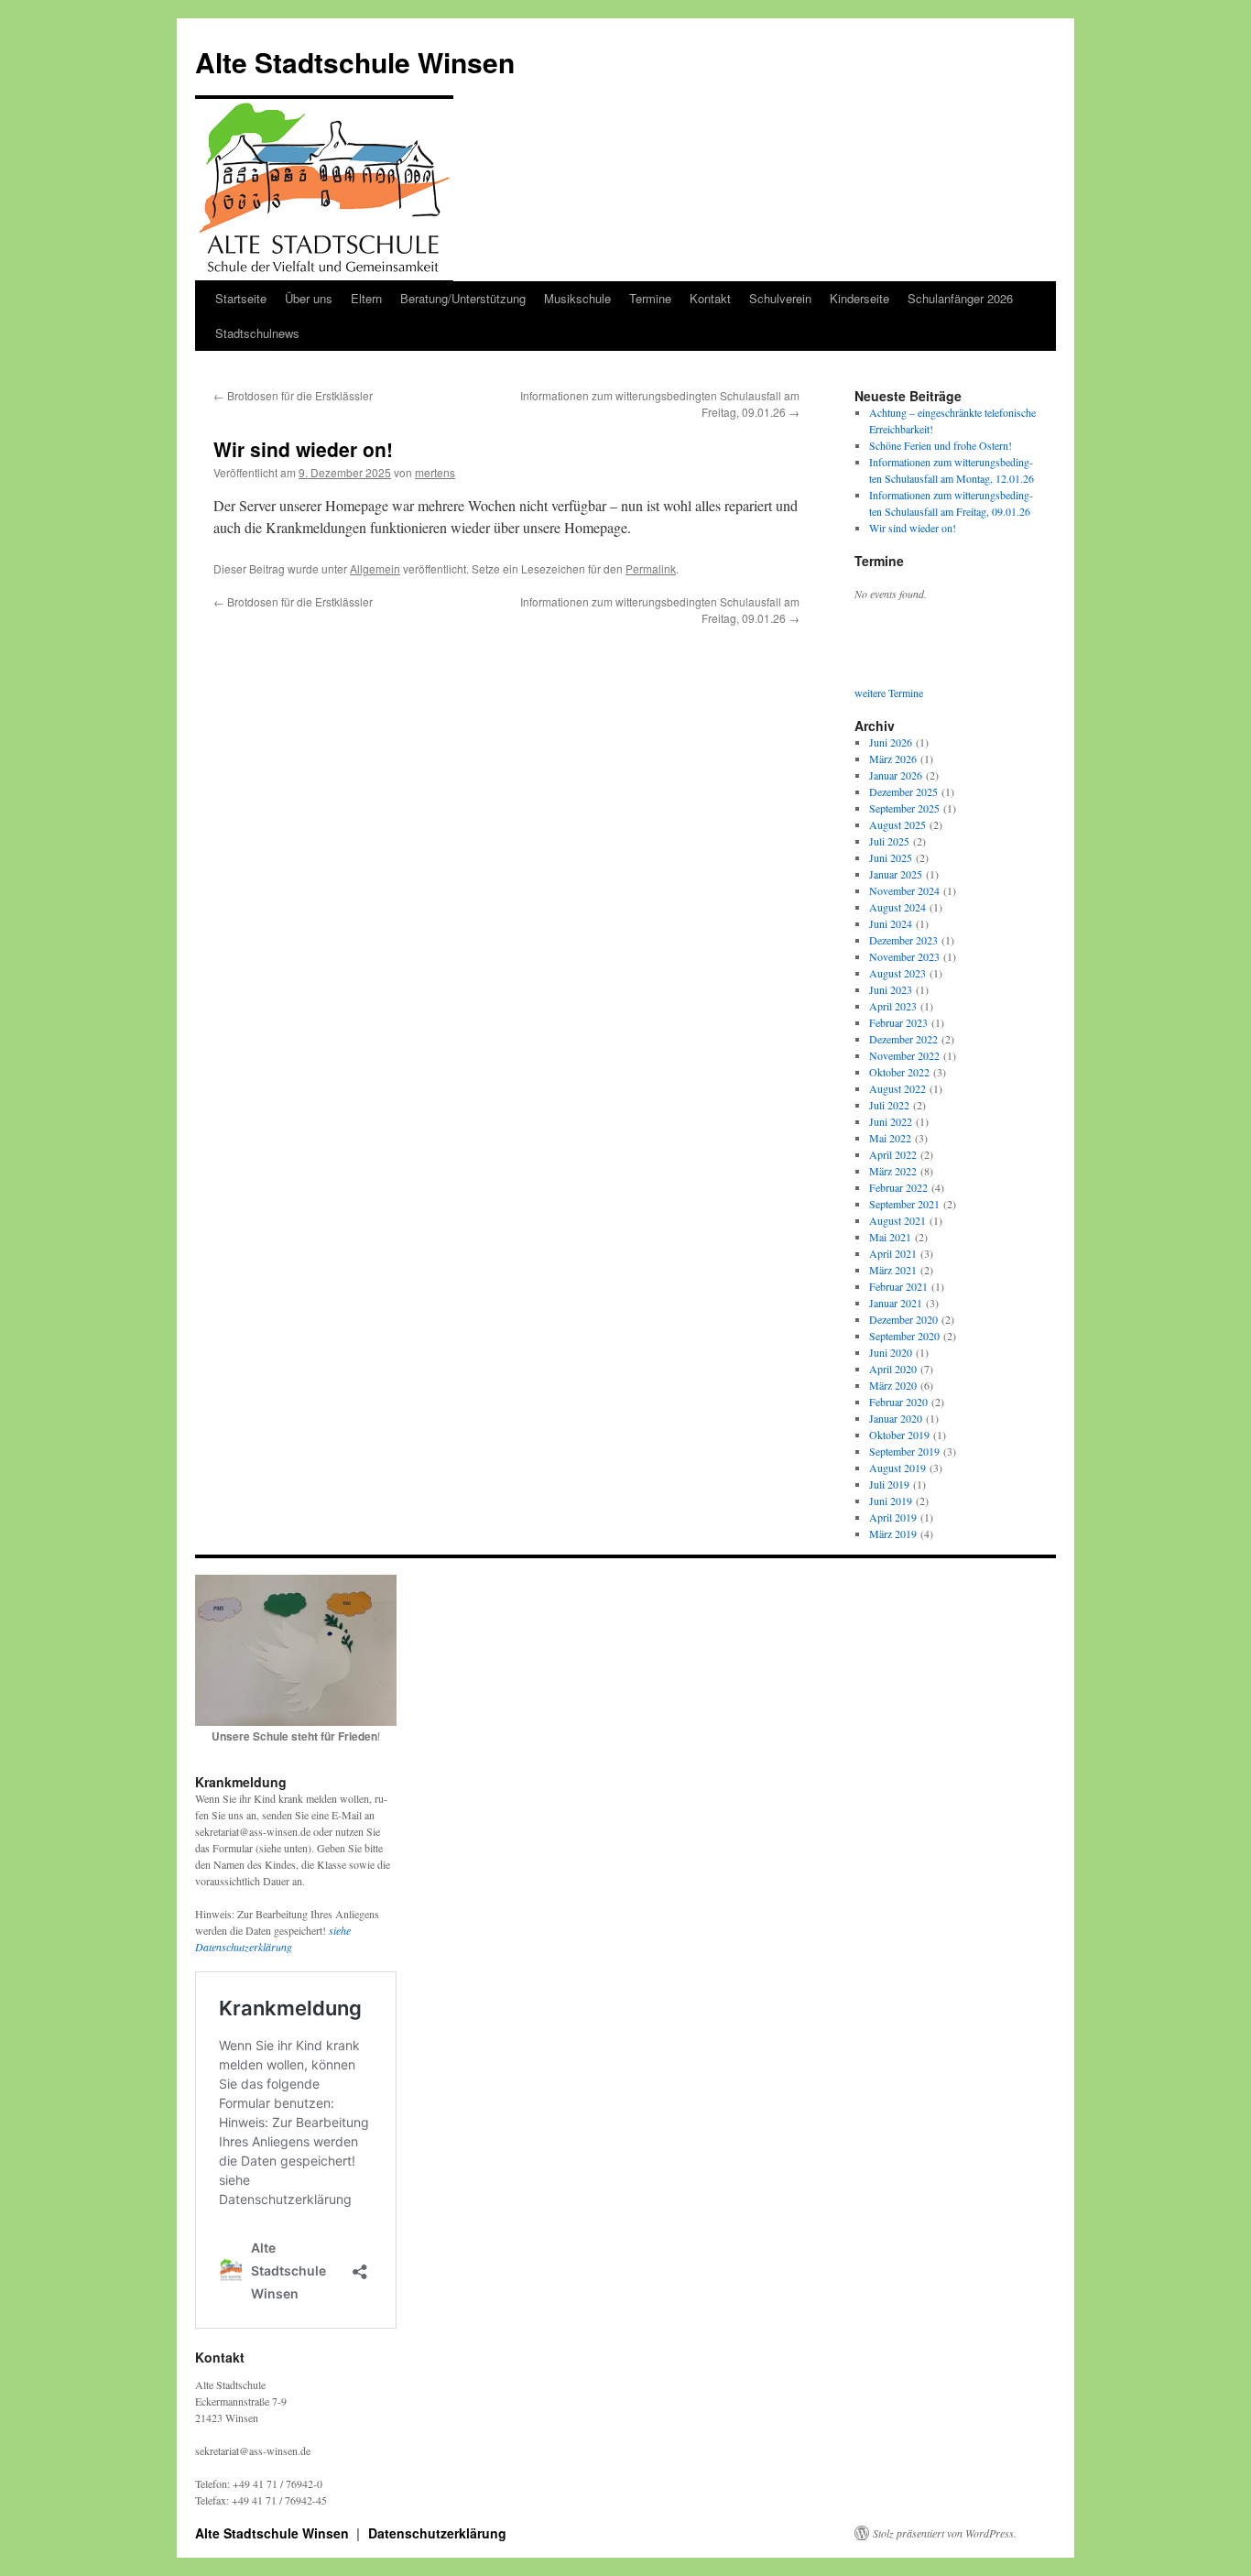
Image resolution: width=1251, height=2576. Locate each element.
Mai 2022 (890, 1138)
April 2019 (893, 1517)
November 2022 (904, 1055)
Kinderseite (859, 298)
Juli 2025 (889, 841)
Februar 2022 (898, 1187)
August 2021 (897, 1220)
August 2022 (897, 1088)
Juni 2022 (891, 1121)
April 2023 (893, 1006)
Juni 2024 (891, 923)
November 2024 (904, 890)
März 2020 (893, 1385)
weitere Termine (889, 693)
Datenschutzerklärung (437, 2533)
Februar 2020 (898, 1402)
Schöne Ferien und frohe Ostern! (941, 445)
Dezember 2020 (903, 1319)
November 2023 (904, 956)
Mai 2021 (890, 1237)
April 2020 (893, 1369)
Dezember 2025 (903, 791)
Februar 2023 (898, 1022)
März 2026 (893, 759)
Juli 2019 (889, 1484)
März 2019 (893, 1534)
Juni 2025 (891, 857)
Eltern (366, 298)
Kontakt (710, 298)
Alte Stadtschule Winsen (355, 62)
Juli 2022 (889, 1105)
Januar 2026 (896, 775)
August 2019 (897, 1468)
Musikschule (577, 298)
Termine (650, 298)
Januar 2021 (896, 1303)
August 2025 (897, 824)
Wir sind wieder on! (913, 528)
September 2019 (904, 1451)
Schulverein (780, 298)
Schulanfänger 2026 (960, 298)
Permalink (651, 568)
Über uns (309, 298)
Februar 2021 (898, 1286)
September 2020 (904, 1336)
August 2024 (897, 907)
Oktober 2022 (899, 1072)
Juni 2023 (891, 989)
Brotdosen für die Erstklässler (293, 395)
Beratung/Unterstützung (463, 298)
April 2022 (893, 1154)
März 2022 (893, 1171)
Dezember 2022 (903, 1039)
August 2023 (897, 973)
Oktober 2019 (899, 1435)
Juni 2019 (891, 1501)
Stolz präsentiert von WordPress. (945, 2533)
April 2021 (893, 1253)
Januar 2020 (896, 1418)
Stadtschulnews (257, 333)
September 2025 (904, 808)
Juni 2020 (891, 1352)
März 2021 (893, 1270)
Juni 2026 (891, 742)
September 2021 (904, 1204)
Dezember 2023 (903, 940)
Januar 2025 (896, 874)
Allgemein (375, 568)
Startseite (241, 298)
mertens (435, 472)
